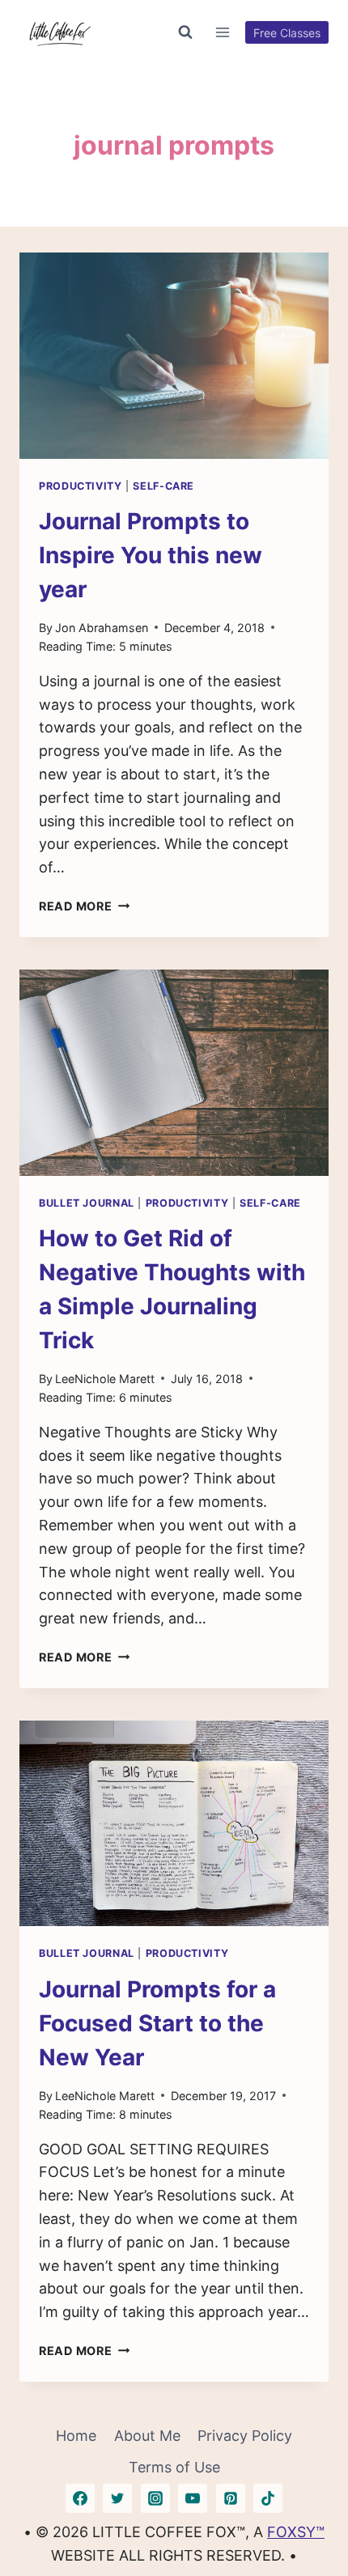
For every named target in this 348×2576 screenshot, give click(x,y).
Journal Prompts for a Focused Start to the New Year (157, 2023)
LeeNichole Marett (105, 1379)
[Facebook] (80, 2498)
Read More (84, 906)
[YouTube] (193, 2498)
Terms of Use (174, 2467)
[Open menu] (223, 32)
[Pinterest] (231, 2498)
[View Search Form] (185, 32)
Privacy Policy (245, 2436)
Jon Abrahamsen (102, 628)
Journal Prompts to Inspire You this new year (151, 555)
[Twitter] (117, 2498)
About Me (147, 2436)
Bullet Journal (87, 1203)
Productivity (81, 486)
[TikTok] (268, 2498)
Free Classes (287, 33)
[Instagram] (155, 2498)
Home (76, 2436)
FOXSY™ (296, 2532)
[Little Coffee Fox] (60, 32)
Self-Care (163, 486)
